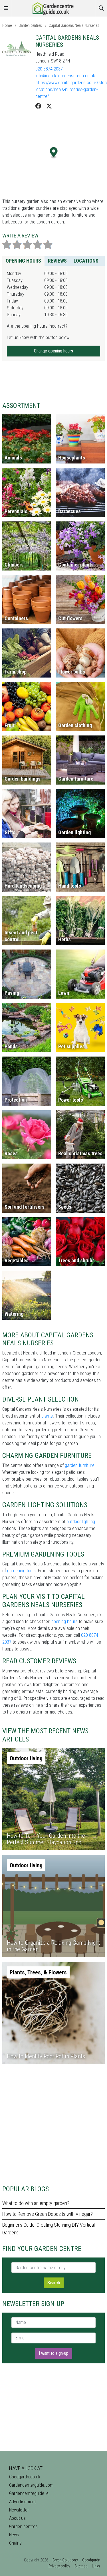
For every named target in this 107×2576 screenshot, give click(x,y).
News (14, 2535)
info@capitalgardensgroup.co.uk (65, 76)
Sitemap (81, 2566)
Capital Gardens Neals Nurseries (74, 25)
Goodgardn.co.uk (25, 2477)
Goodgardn (91, 2560)
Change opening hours (53, 351)
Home (7, 25)
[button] (54, 153)
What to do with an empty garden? (36, 2203)
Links (96, 2566)
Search (54, 2283)
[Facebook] (38, 106)
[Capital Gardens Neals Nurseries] (17, 49)
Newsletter (19, 2510)
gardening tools (21, 1571)
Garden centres (30, 25)
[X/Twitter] (49, 106)
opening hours (64, 1621)
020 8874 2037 (49, 69)
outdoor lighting (81, 1522)
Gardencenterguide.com (31, 2485)
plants (47, 1416)
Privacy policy (59, 2566)
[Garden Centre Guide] (54, 8)
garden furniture (80, 1465)
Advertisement (23, 2502)
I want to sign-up (54, 2353)
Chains (15, 2543)
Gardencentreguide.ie (29, 2493)
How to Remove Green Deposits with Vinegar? (48, 2214)
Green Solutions (65, 2560)
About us (17, 2518)
